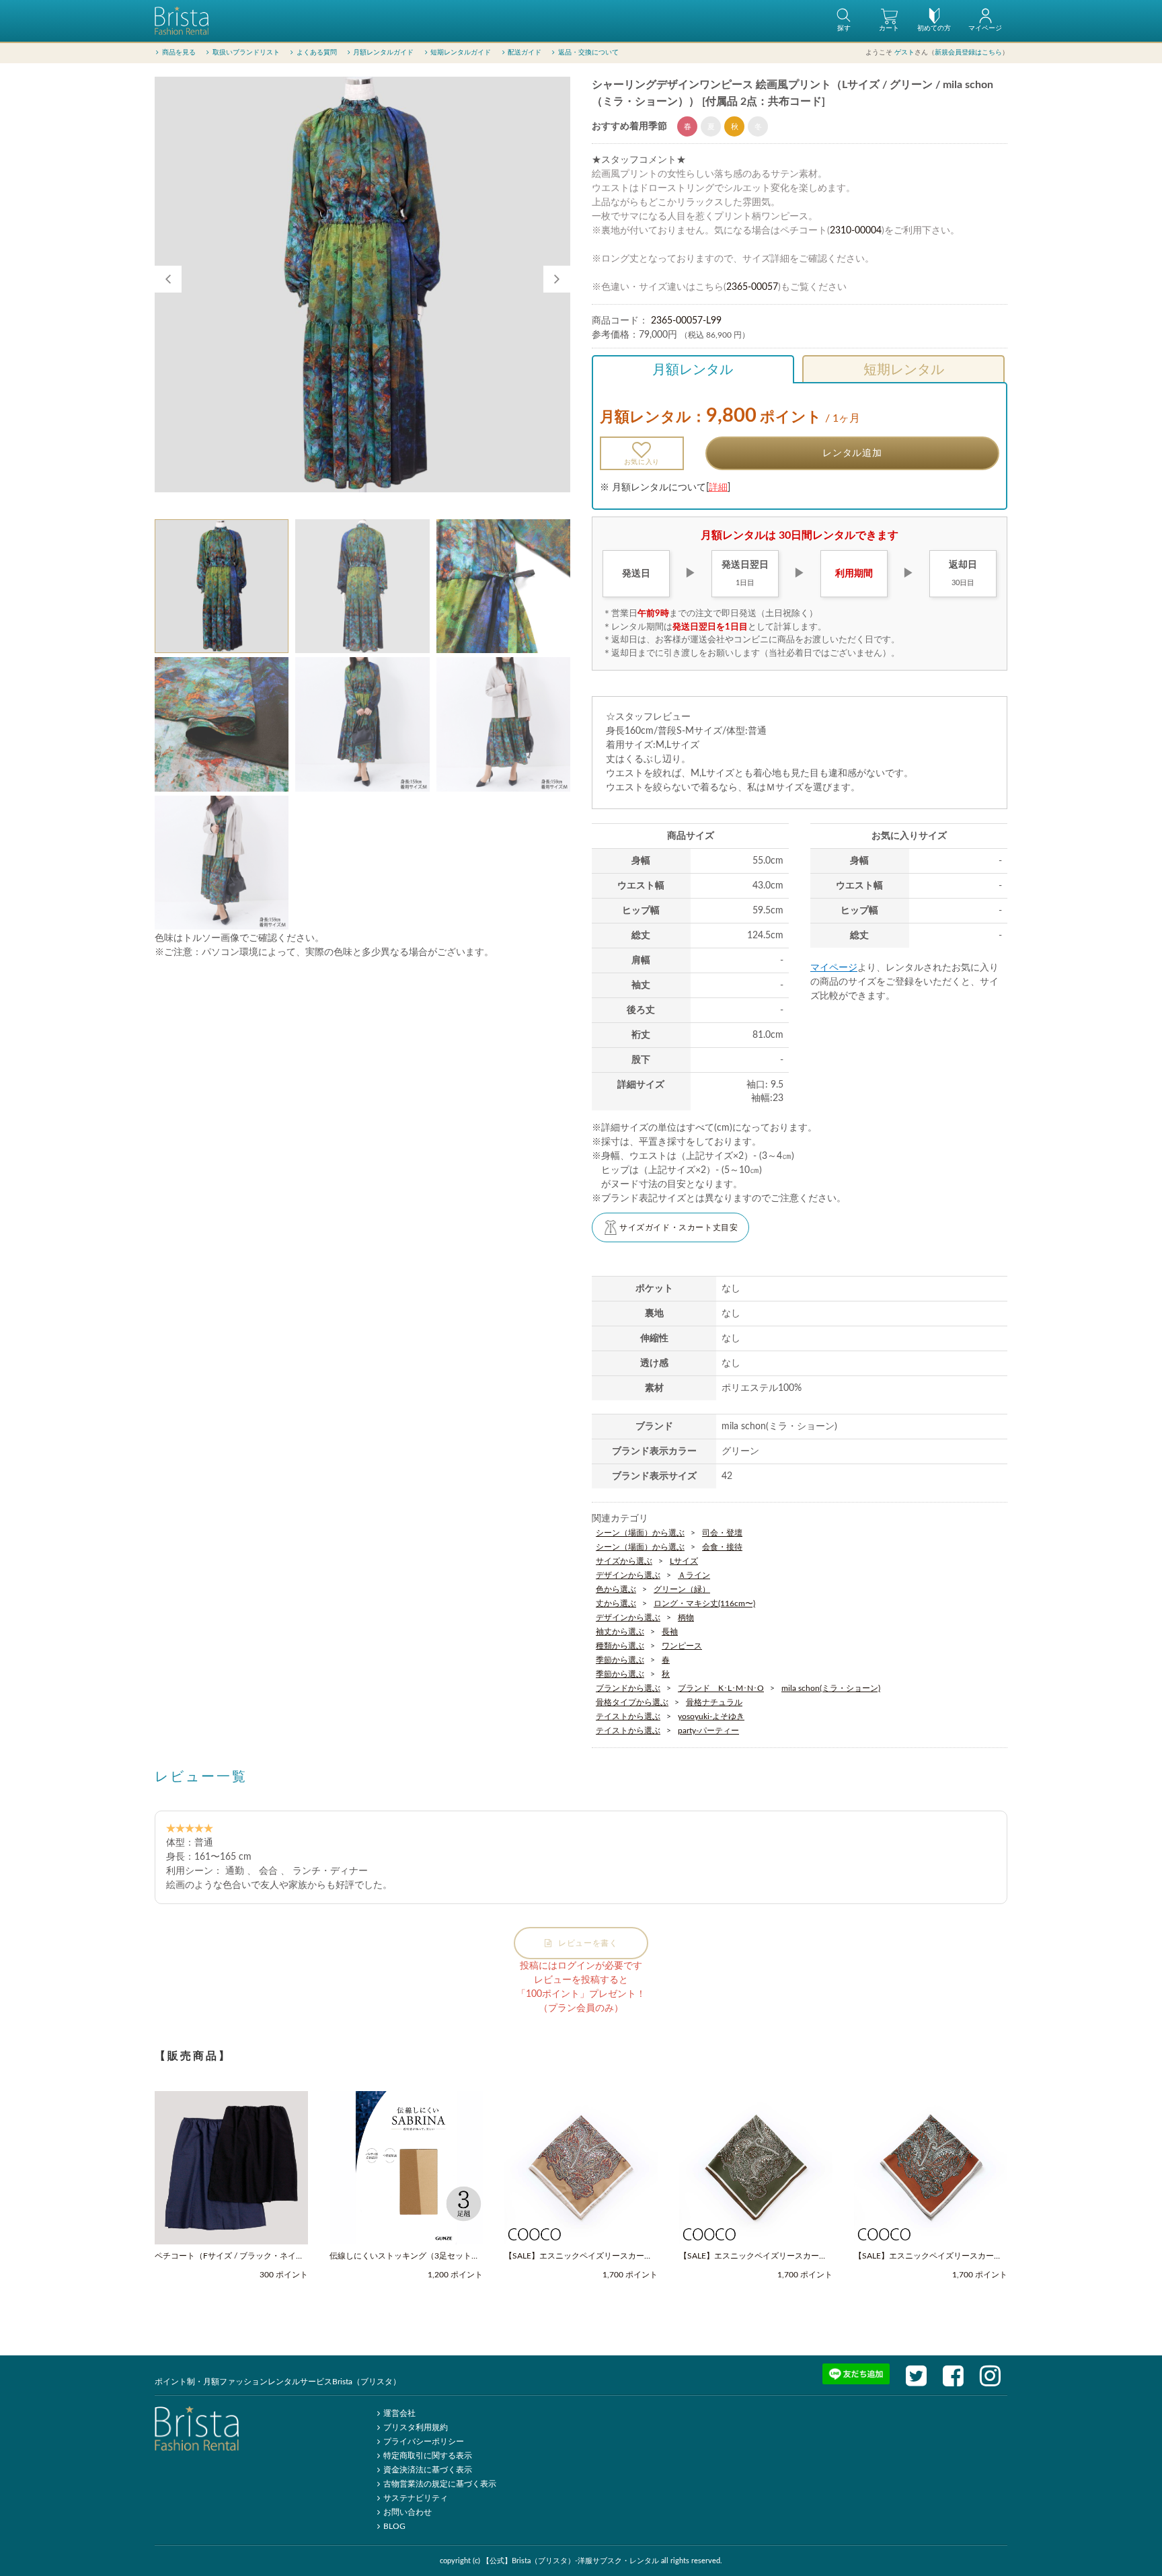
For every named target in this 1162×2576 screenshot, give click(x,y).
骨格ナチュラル (714, 1702)
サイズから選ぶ (624, 1561)
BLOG (394, 2526)
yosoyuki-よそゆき (711, 1716)
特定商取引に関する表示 (428, 2456)
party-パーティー (708, 1731)
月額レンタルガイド (383, 52)
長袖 (670, 1632)
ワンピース (682, 1646)
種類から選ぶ (620, 1646)
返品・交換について (588, 52)
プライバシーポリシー (424, 2441)
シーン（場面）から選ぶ (640, 1533)
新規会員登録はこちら (968, 52)
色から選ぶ (616, 1589)
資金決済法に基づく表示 (428, 2470)
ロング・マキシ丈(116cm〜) (704, 1603)
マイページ (834, 968)
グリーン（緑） (682, 1589)
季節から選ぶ (620, 1660)
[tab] (222, 586)
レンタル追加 (852, 453)
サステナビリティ (416, 2498)
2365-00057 (752, 287)
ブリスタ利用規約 (416, 2427)
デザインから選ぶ (628, 1575)
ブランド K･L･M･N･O (721, 1688)
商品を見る (179, 52)
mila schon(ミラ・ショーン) (831, 1688)
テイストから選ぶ (628, 1716)
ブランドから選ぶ (628, 1688)
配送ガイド (525, 52)
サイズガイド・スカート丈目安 (679, 1227)
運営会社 (399, 2413)
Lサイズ (684, 1561)
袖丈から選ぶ (620, 1632)
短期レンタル (904, 370)
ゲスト (904, 52)
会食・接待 (722, 1547)
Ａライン (694, 1575)
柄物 (686, 1618)
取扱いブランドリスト (246, 52)
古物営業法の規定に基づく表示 (440, 2484)
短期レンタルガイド (461, 52)
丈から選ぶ (616, 1603)
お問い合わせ (408, 2512)
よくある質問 (317, 52)
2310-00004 (856, 231)
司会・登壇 (722, 1533)
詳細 (718, 488)
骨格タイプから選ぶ (632, 1702)
